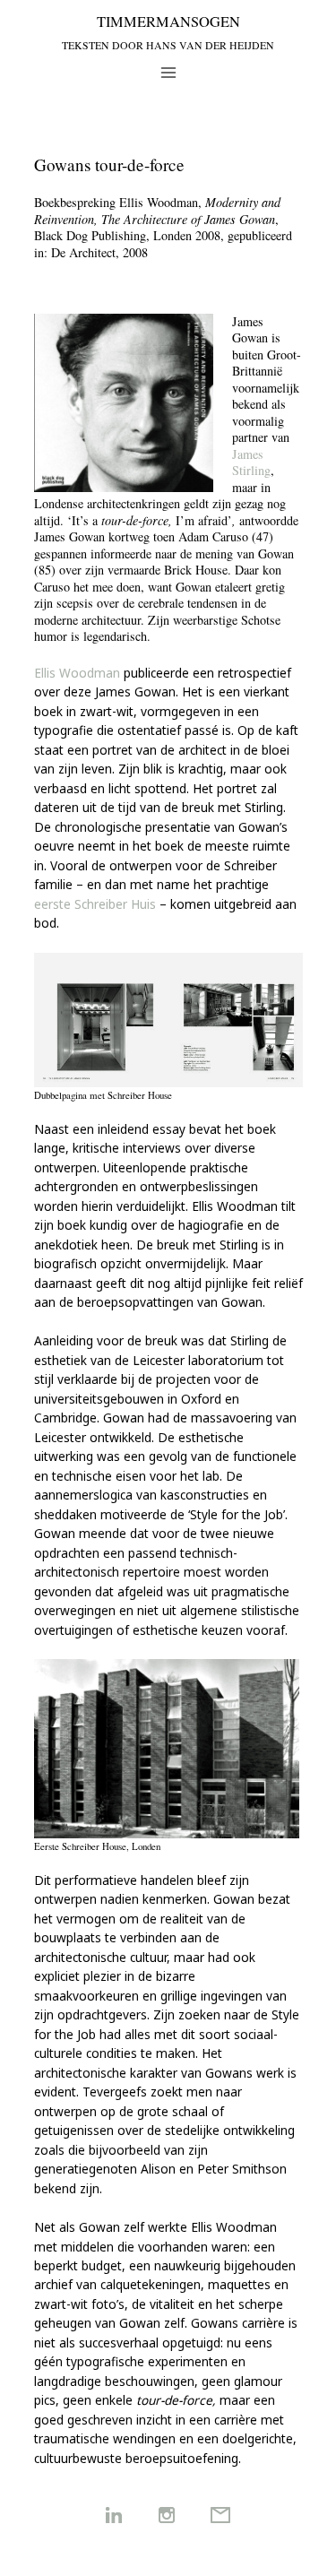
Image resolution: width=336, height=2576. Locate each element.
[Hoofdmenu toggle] (168, 72)
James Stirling (251, 462)
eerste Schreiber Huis (95, 904)
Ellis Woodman (77, 673)
